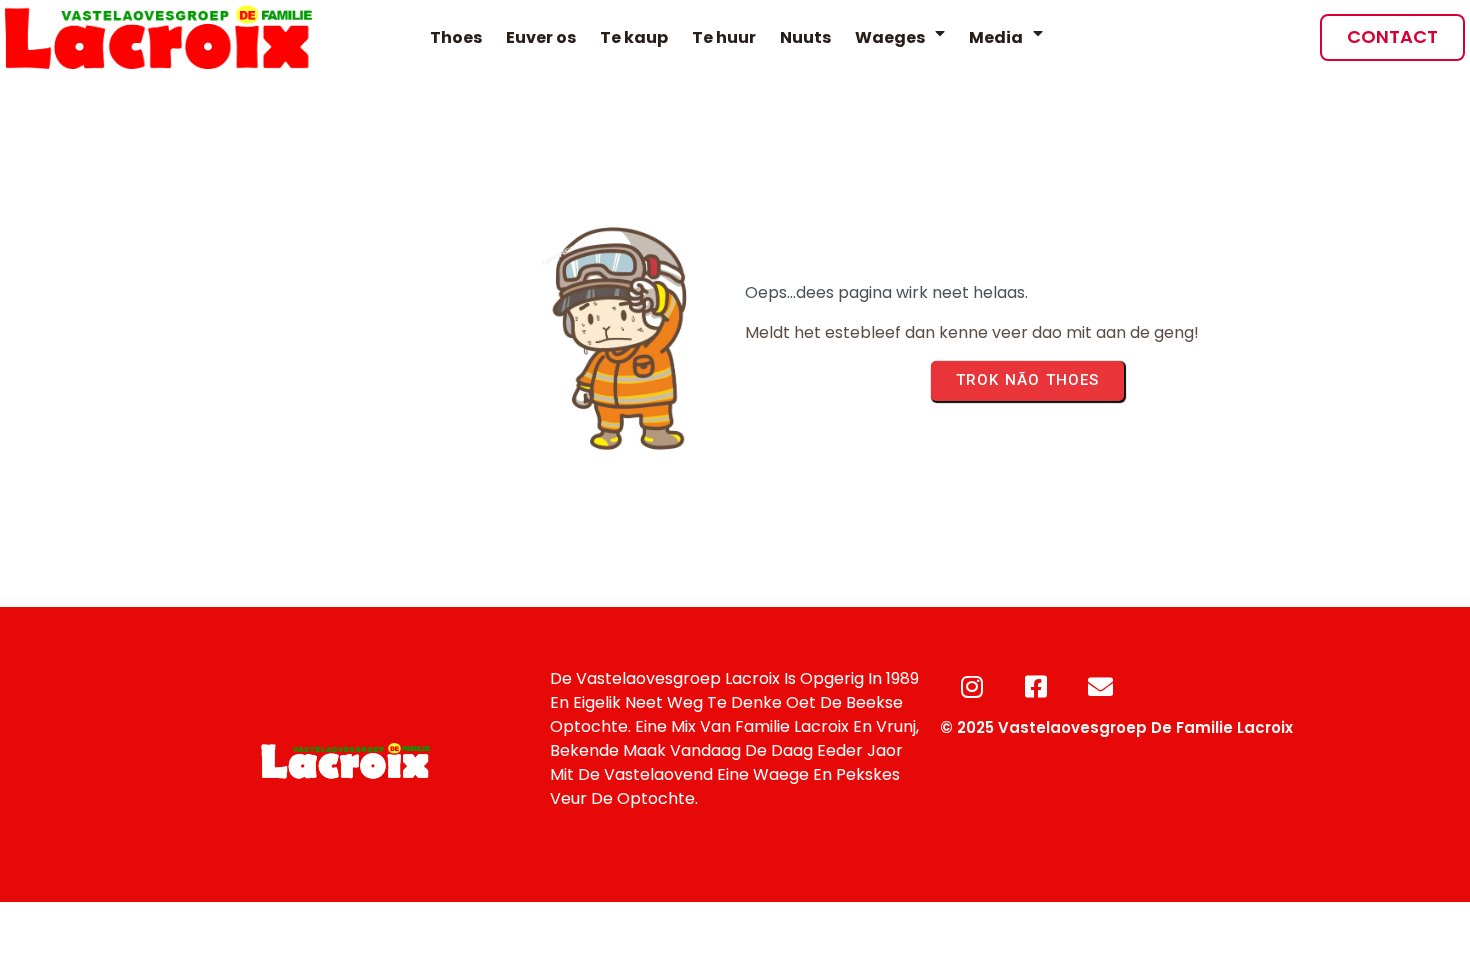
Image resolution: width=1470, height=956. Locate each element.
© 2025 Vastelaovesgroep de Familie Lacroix (1116, 727)
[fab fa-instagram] (972, 686)
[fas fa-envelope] (1100, 686)
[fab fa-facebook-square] (1036, 686)
